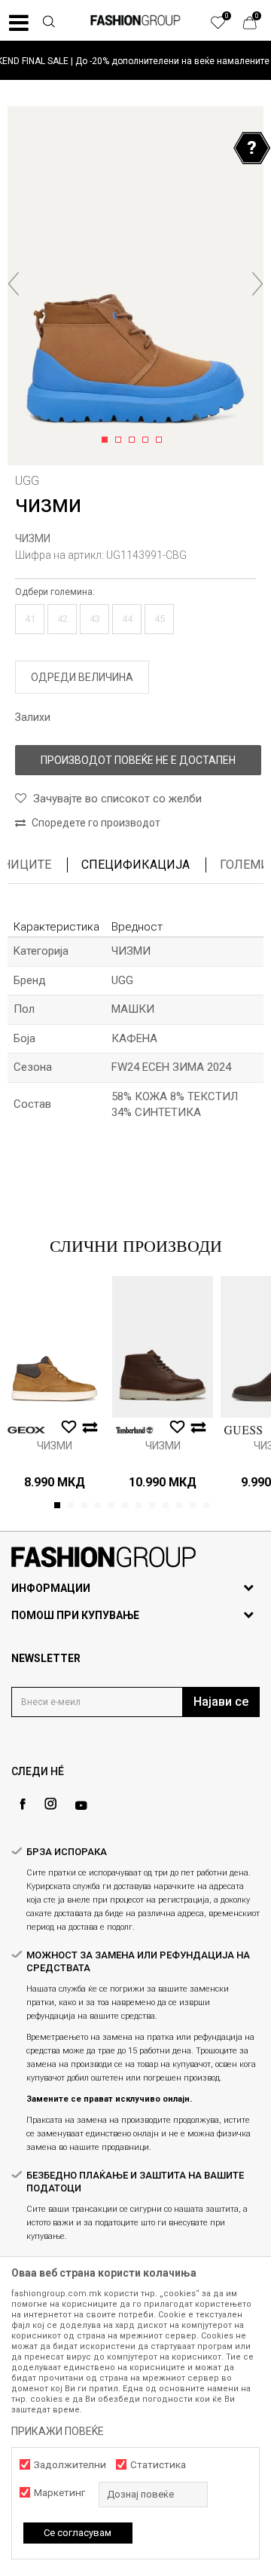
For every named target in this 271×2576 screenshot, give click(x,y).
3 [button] (134, 440)
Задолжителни (70, 2465)
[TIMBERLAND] (135, 1430)
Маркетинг (59, 2493)
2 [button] (121, 440)
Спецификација (135, 865)
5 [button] (161, 440)
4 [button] (148, 440)
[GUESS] (243, 1430)
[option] (135, 61)
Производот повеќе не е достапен (138, 760)
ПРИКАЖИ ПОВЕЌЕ (58, 2431)
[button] (48, 23)
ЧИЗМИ (33, 538)
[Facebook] (23, 1804)
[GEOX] (26, 1430)
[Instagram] (50, 1804)
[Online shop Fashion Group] (135, 20)
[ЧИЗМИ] (54, 1347)
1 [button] (107, 440)
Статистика (158, 2465)
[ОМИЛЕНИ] (226, 26)
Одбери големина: (55, 592)
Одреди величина (82, 677)
